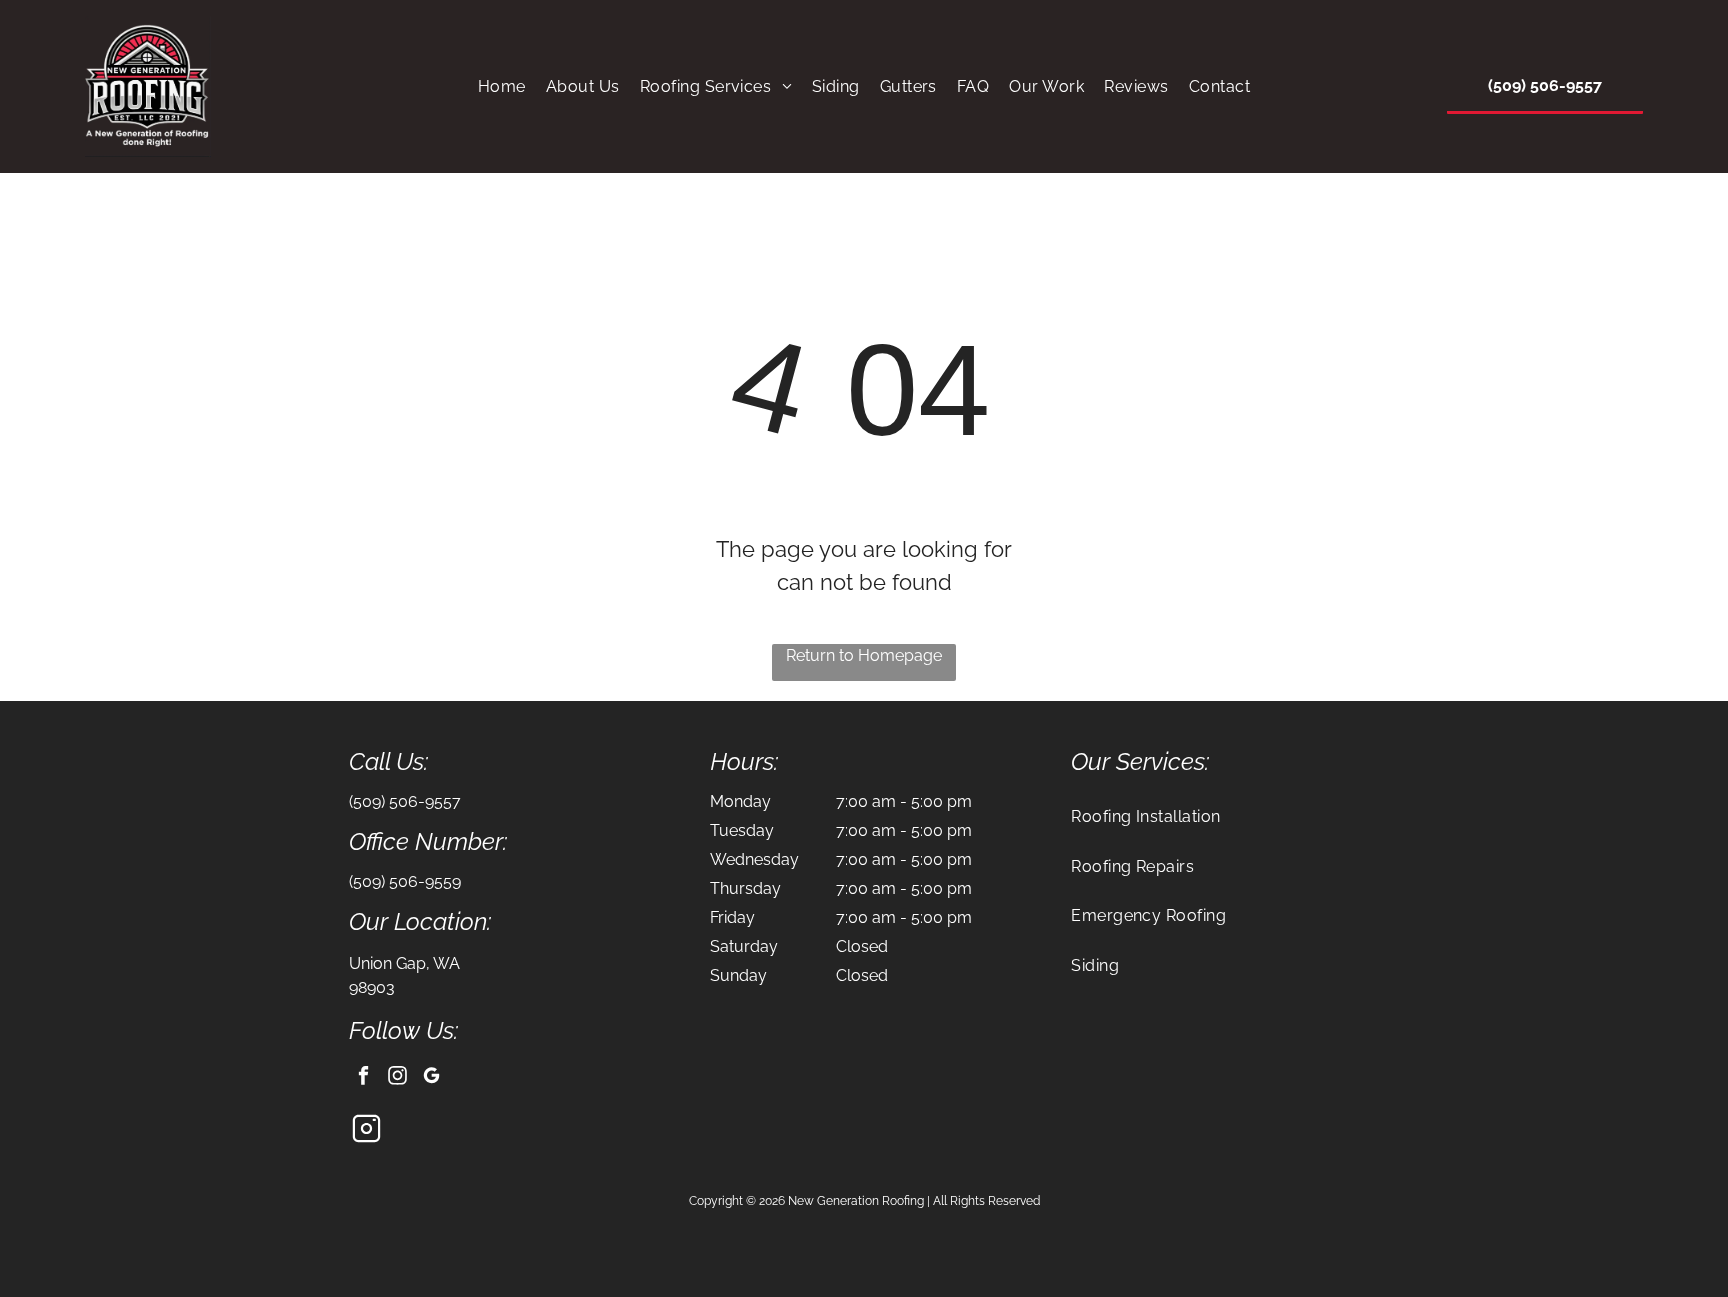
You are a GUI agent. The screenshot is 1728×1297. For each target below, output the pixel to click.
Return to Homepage (864, 655)
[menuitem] (502, 86)
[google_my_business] (431, 1078)
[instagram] (397, 1078)
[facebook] (363, 1078)
